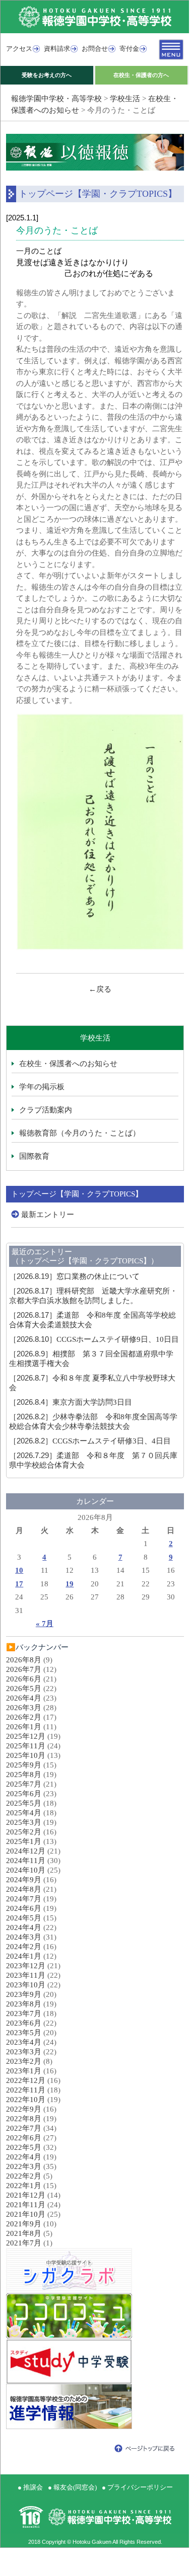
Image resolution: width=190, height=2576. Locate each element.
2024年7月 (24, 1899)
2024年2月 (24, 1947)
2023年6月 (24, 2023)
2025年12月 (26, 1736)
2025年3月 (24, 1822)
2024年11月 (26, 1861)
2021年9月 (24, 2224)
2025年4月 (24, 1813)
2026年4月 (24, 1698)
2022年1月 (24, 2186)
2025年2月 (24, 1832)
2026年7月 (24, 1669)
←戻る (100, 989)
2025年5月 (24, 1803)
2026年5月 (24, 1688)
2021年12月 (26, 2195)
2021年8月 (24, 2233)
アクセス (19, 49)
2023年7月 (24, 2014)
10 (19, 1570)
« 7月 (45, 1624)
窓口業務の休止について (74, 1276)
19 (70, 1584)
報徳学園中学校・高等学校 (56, 99)
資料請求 (57, 49)
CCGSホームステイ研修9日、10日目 (94, 1339)
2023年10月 (26, 1985)
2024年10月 (26, 1870)
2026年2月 (24, 1717)
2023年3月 (24, 2052)
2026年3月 (24, 1708)
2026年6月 (24, 1679)
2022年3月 (24, 2166)
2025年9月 (24, 1765)
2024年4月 (24, 1927)
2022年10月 (26, 2100)
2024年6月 (24, 1908)
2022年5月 (24, 2147)
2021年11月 (26, 2205)
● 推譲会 (30, 2487)
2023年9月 (24, 1994)
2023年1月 (24, 2071)
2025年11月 (26, 1746)
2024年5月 (24, 1918)
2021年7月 (24, 2243)
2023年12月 (26, 1966)
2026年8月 (24, 1660)
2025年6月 (24, 1794)
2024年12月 (26, 1851)
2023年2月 (24, 2061)
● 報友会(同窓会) (72, 2487)
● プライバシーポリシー (137, 2487)
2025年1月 (24, 1841)
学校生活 (125, 99)
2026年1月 (24, 1727)
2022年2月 (24, 2176)
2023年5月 (24, 2033)
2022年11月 (26, 2090)
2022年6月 (24, 2138)
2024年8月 (24, 1889)
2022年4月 (24, 2157)
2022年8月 (24, 2119)
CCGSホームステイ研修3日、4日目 (90, 1441)
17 (19, 1584)
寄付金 (129, 49)
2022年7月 (24, 2128)
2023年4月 (24, 2042)
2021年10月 (26, 2214)
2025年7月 (24, 1784)
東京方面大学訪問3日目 (71, 1402)
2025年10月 (26, 1755)
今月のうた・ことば (57, 230)
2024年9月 (24, 1880)
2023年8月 (24, 2004)
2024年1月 (24, 1956)
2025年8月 (24, 1775)
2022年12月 (26, 2080)
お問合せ (95, 49)
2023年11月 (26, 1975)
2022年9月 (24, 2109)
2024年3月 (24, 1937)
